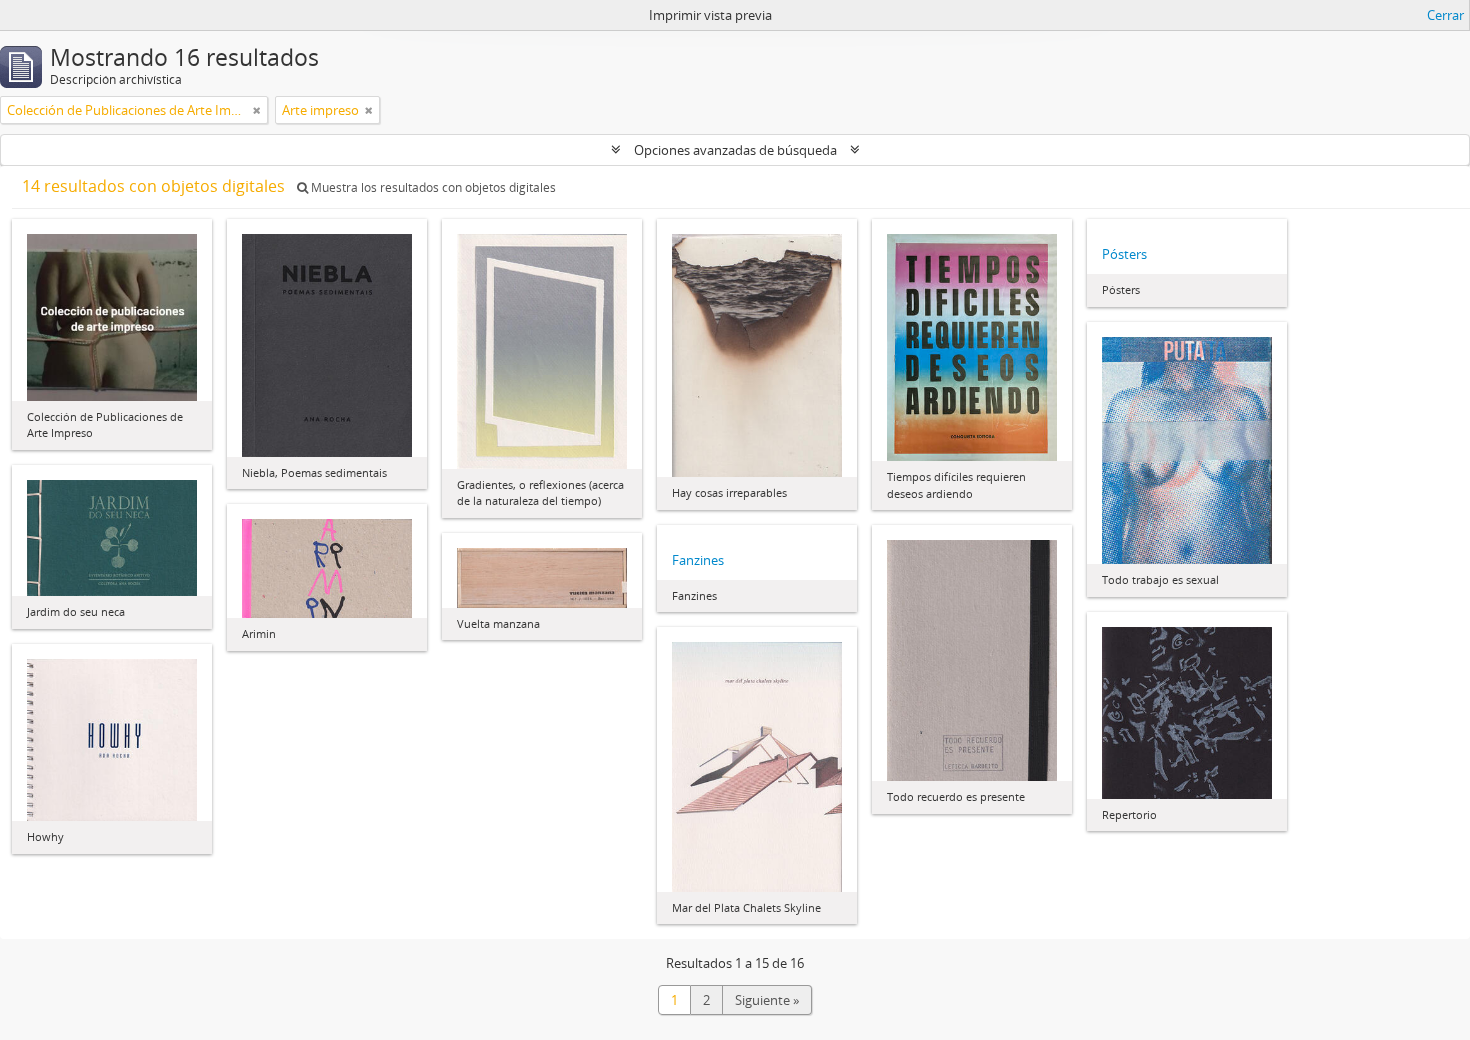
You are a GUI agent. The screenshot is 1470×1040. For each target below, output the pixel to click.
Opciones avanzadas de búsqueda (735, 150)
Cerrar (1445, 15)
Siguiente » (767, 1000)
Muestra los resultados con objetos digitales (432, 187)
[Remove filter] (257, 110)
